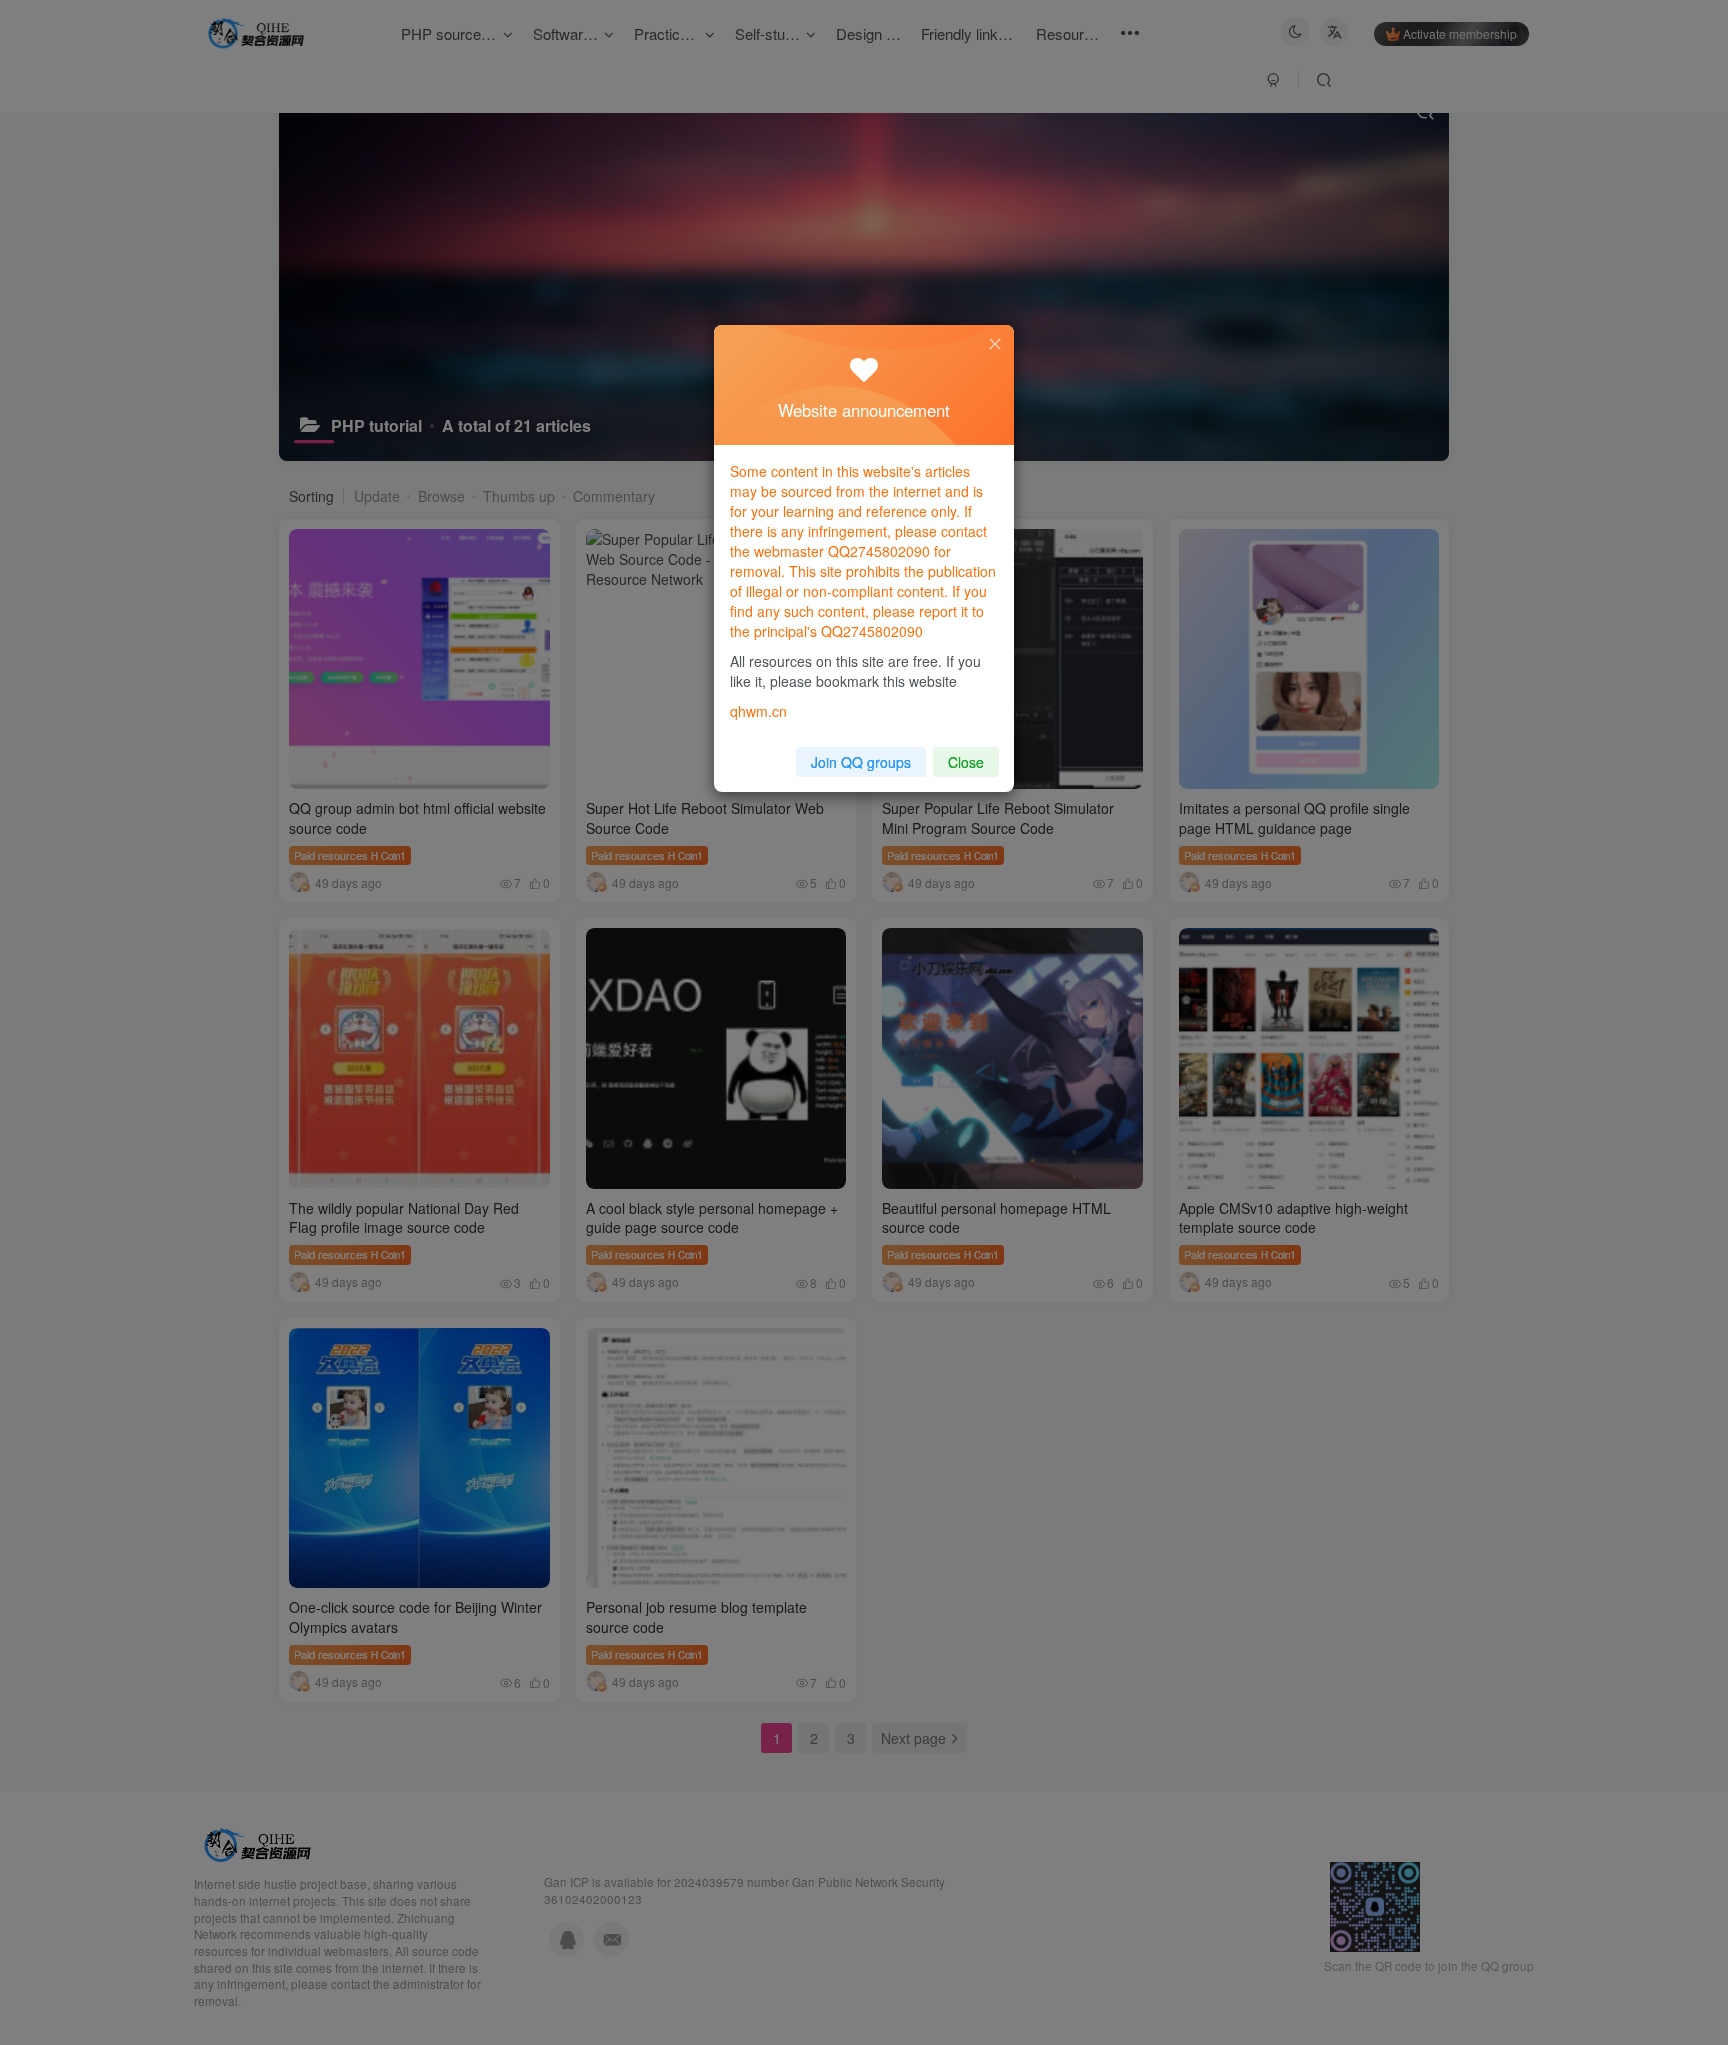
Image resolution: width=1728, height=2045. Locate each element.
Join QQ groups (861, 762)
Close (966, 762)
